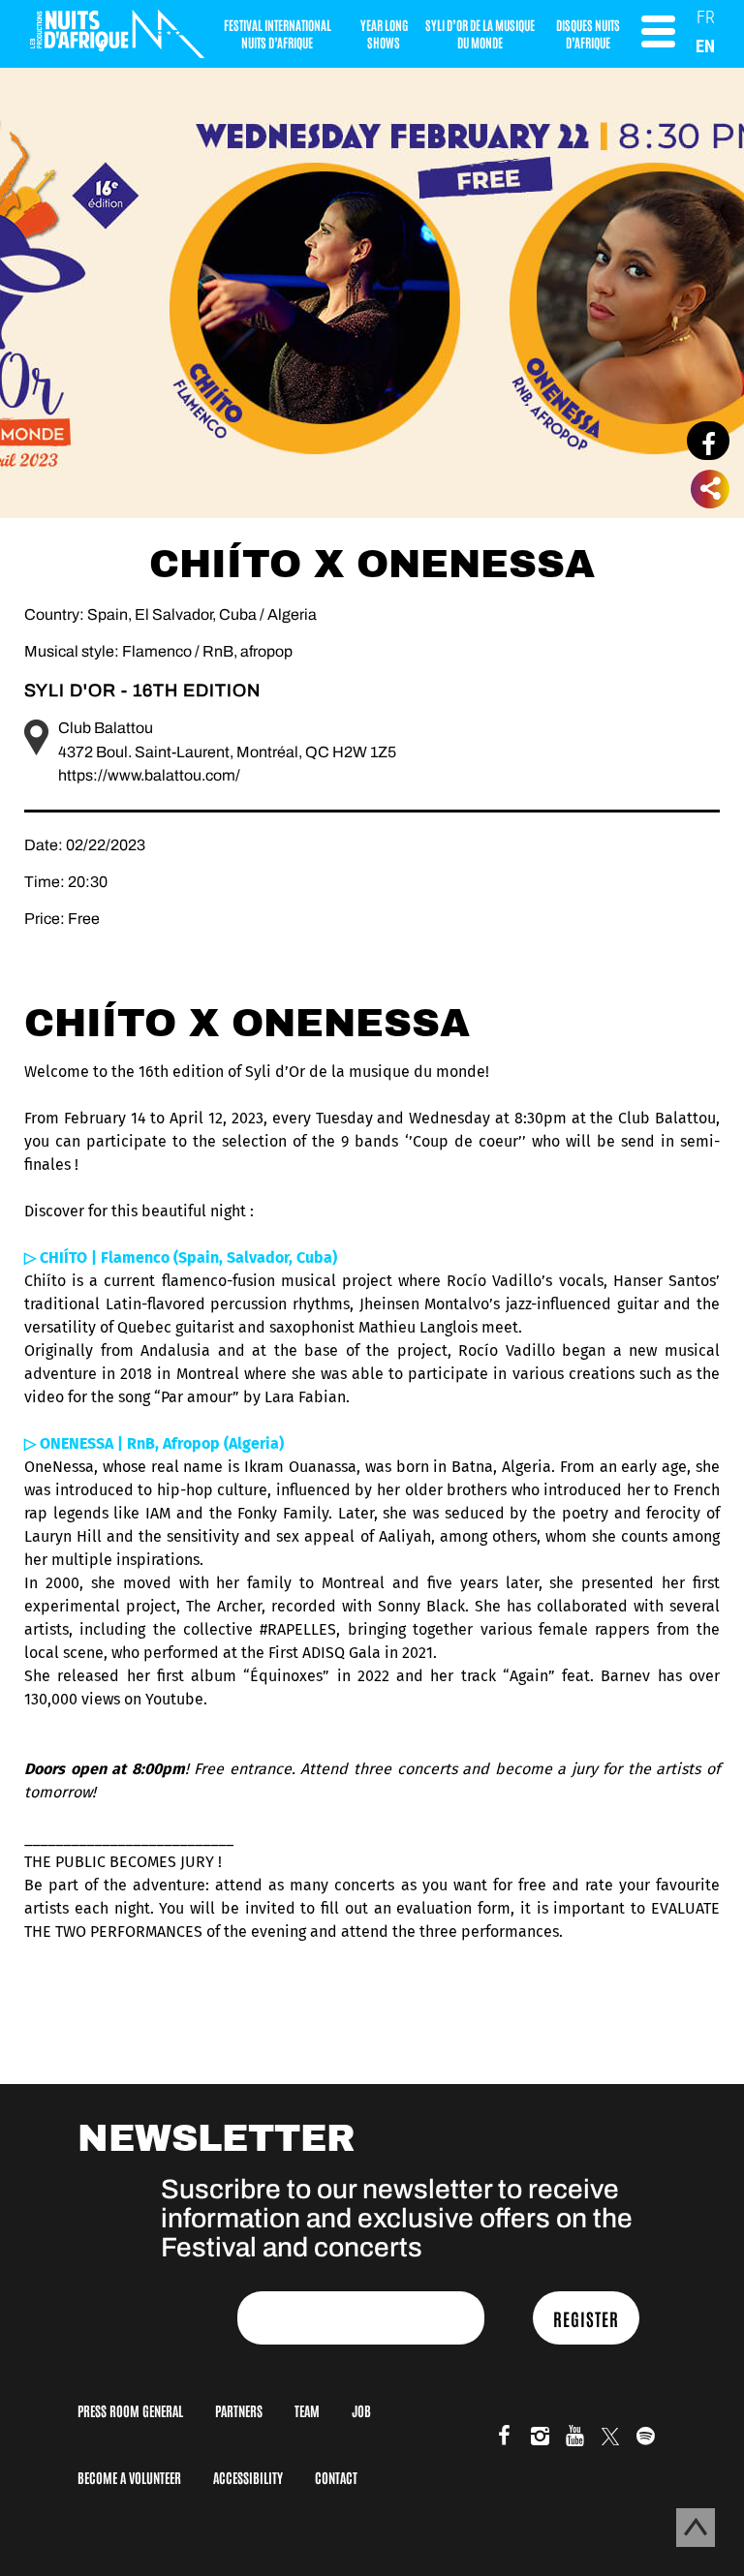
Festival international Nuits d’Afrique (278, 33)
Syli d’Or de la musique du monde (480, 33)
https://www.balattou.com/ (149, 775)
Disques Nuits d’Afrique (588, 33)
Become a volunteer (129, 2477)
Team (307, 2410)
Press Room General (130, 2410)
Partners (239, 2410)
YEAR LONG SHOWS (384, 33)
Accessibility (248, 2477)
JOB (361, 2410)
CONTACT (336, 2477)
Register (586, 2318)
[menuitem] (706, 17)
